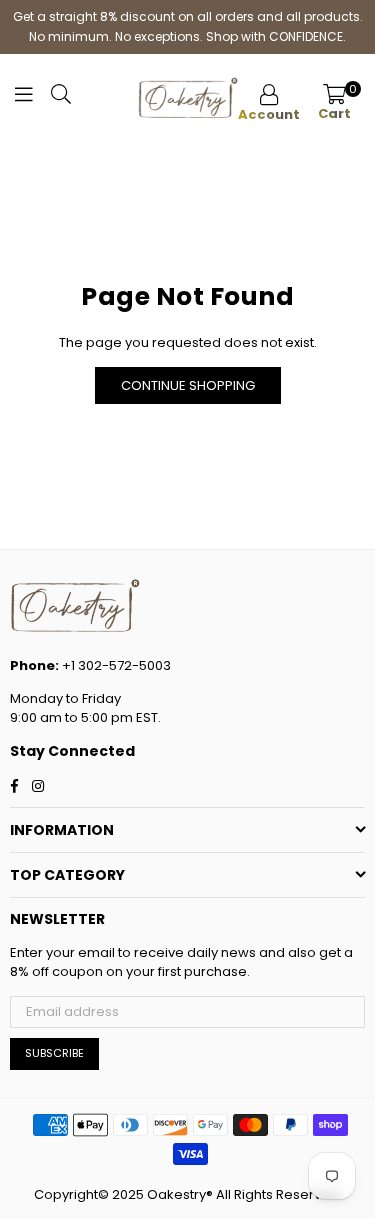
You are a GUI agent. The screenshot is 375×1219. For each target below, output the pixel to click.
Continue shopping (188, 385)
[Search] (61, 99)
